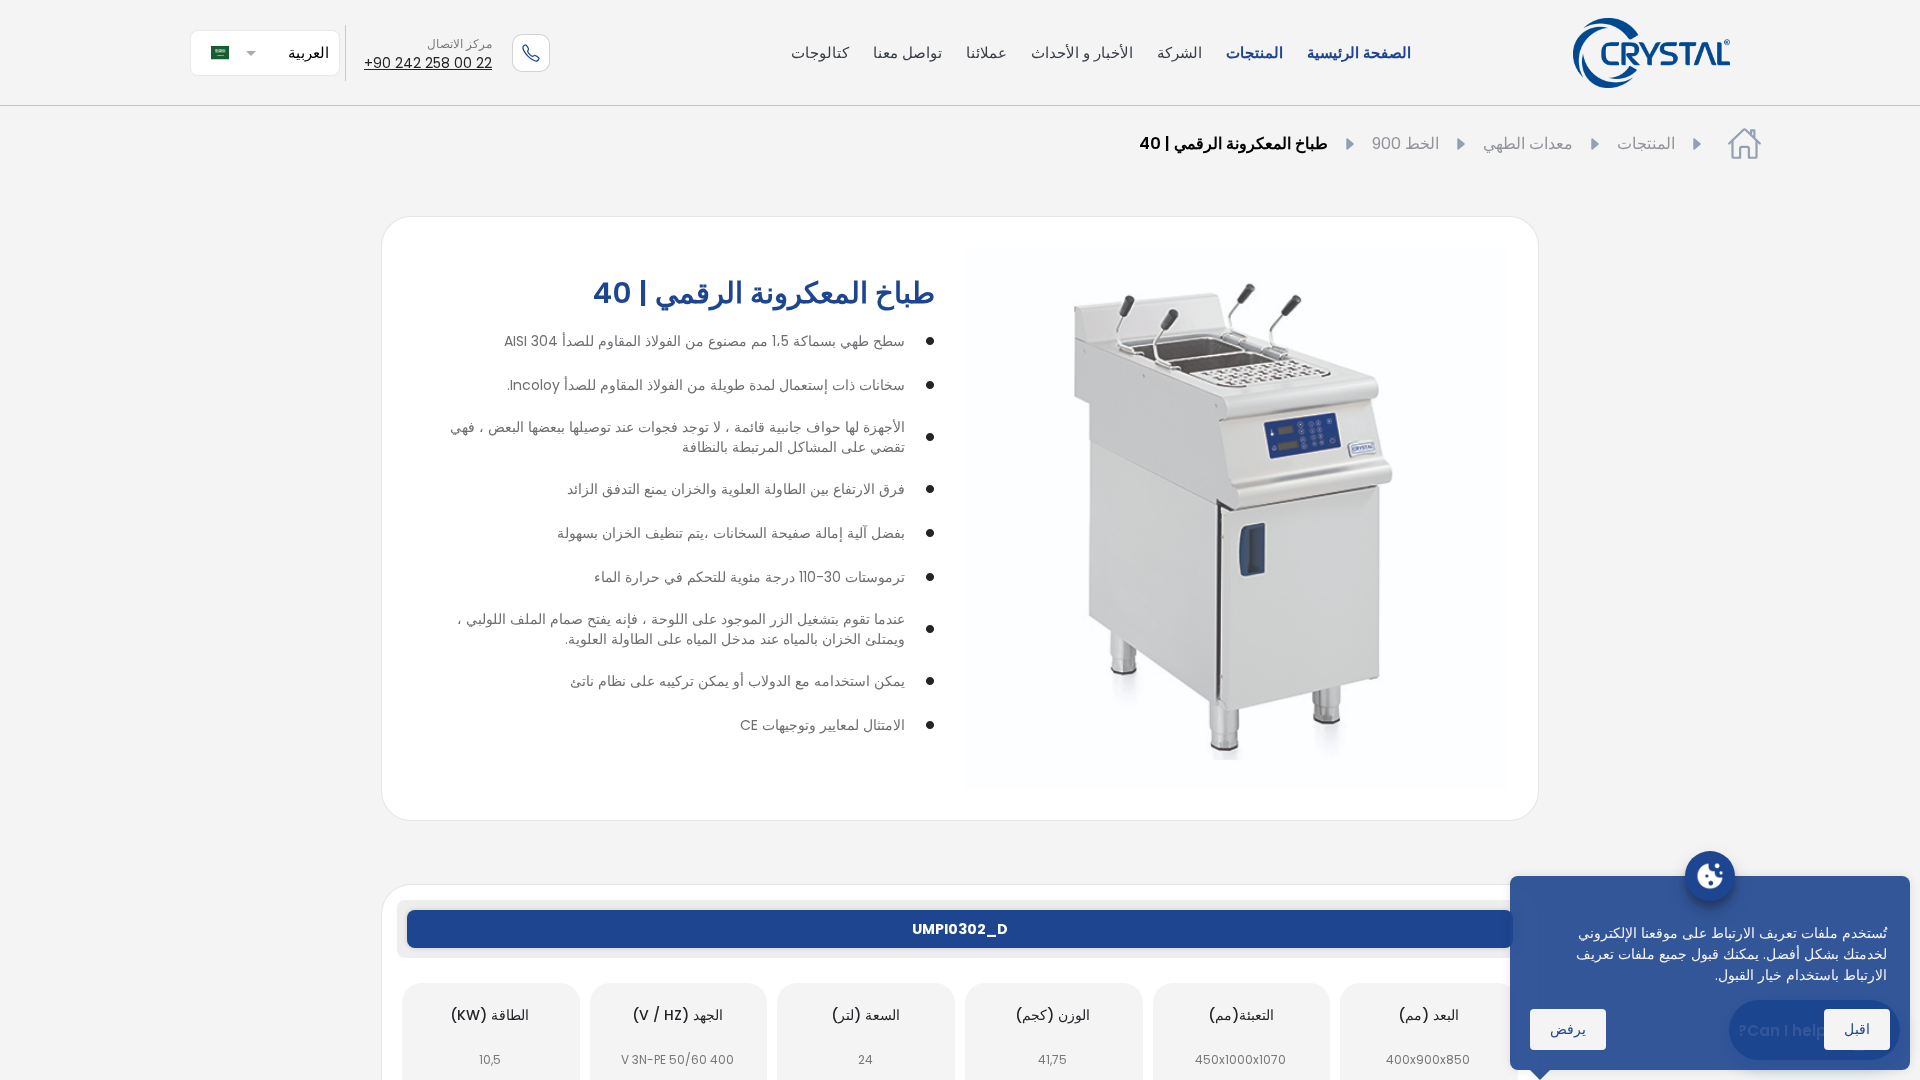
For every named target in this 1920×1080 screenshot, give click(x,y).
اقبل (1857, 1029)
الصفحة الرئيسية (1359, 52)
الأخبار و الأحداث (1082, 52)
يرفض (1568, 1029)
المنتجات (1254, 52)
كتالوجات (820, 52)
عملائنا (986, 52)
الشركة (1179, 52)
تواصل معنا (907, 52)
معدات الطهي (1528, 143)
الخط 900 (1405, 143)
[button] (284, 52)
